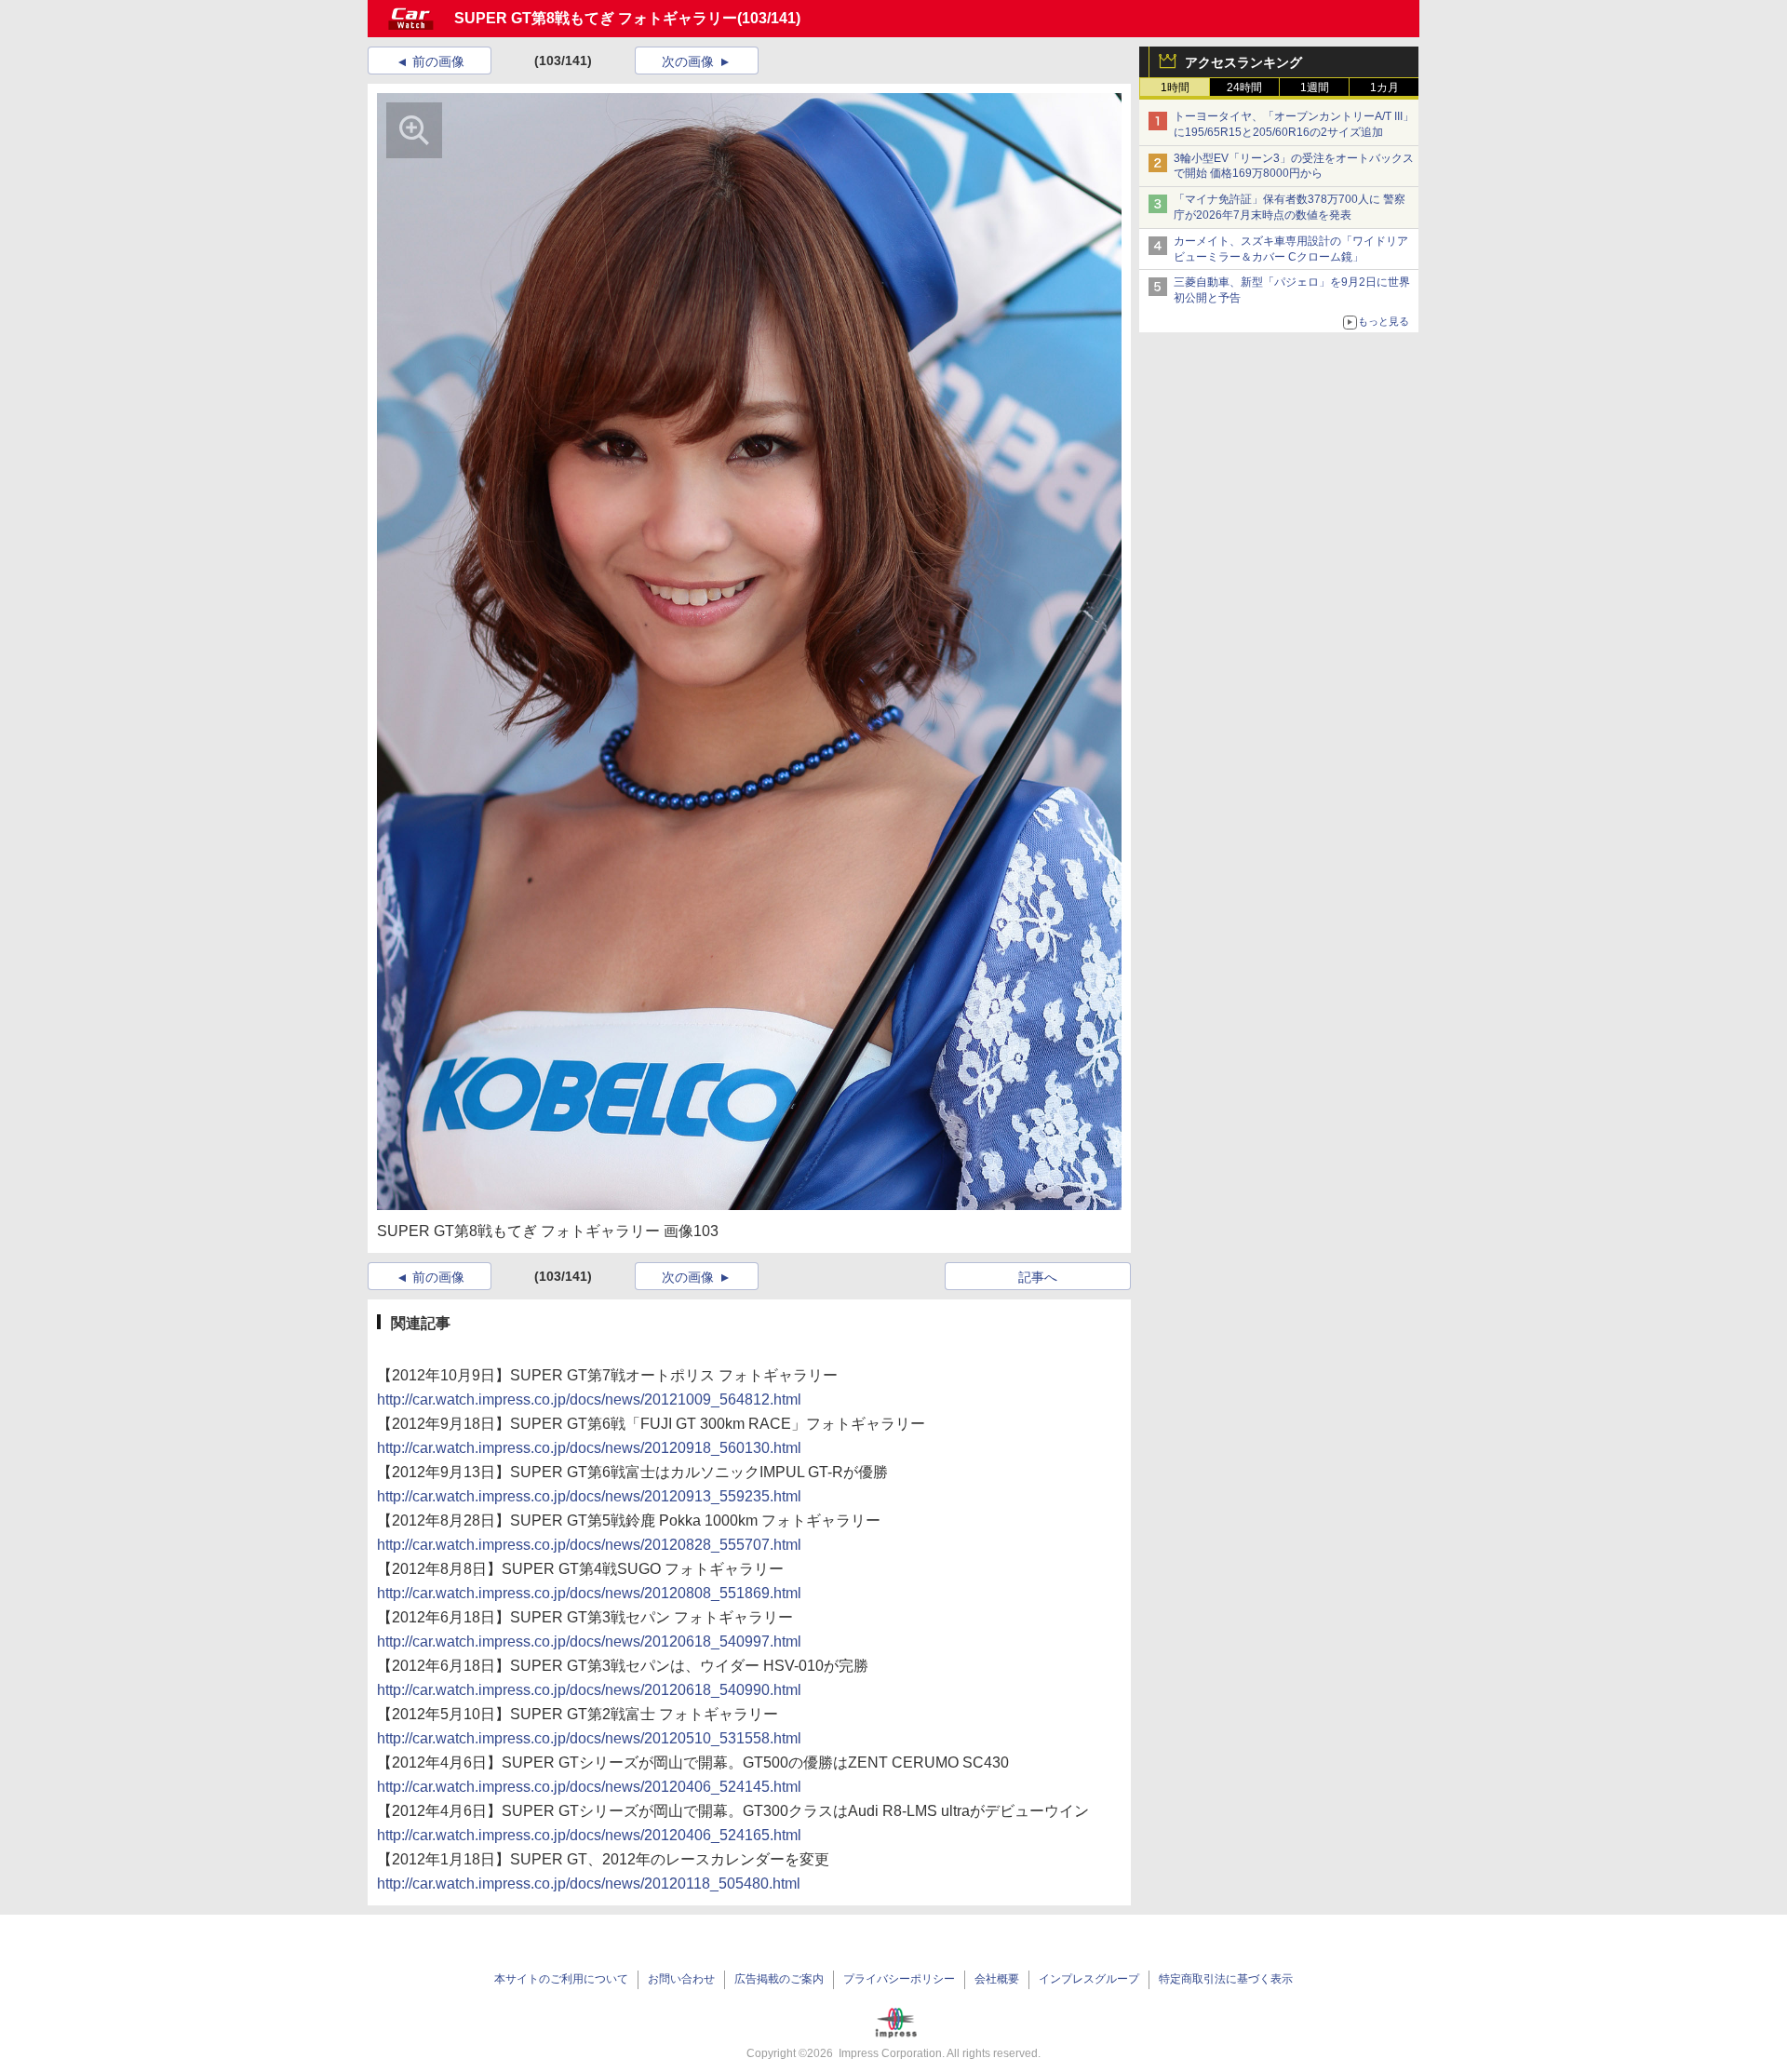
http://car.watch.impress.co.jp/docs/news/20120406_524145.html (589, 1787)
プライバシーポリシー (899, 1979)
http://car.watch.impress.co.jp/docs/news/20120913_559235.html (589, 1496)
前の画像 (438, 61)
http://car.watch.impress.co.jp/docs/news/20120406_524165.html (589, 1835)
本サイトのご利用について (561, 1979)
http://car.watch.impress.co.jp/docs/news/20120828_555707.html (589, 1545)
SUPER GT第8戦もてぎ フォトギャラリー (596, 18)
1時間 (1175, 87)
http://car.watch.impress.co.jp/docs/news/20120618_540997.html (589, 1641)
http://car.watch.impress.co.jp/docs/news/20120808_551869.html (589, 1593)
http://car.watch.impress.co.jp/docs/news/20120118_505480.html (589, 1884)
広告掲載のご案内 (779, 1979)
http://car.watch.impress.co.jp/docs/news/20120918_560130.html (589, 1448)
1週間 (1315, 87)
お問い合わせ (681, 1979)
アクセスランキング (1243, 62)
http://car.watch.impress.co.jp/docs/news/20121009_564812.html (589, 1399)
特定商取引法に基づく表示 (1226, 1979)
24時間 (1244, 87)
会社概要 (997, 1979)
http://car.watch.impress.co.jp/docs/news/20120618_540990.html (589, 1690)
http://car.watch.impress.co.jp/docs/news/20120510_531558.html (589, 1738)
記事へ (1038, 1277)
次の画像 (688, 61)
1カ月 (1384, 87)
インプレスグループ (1089, 1979)
